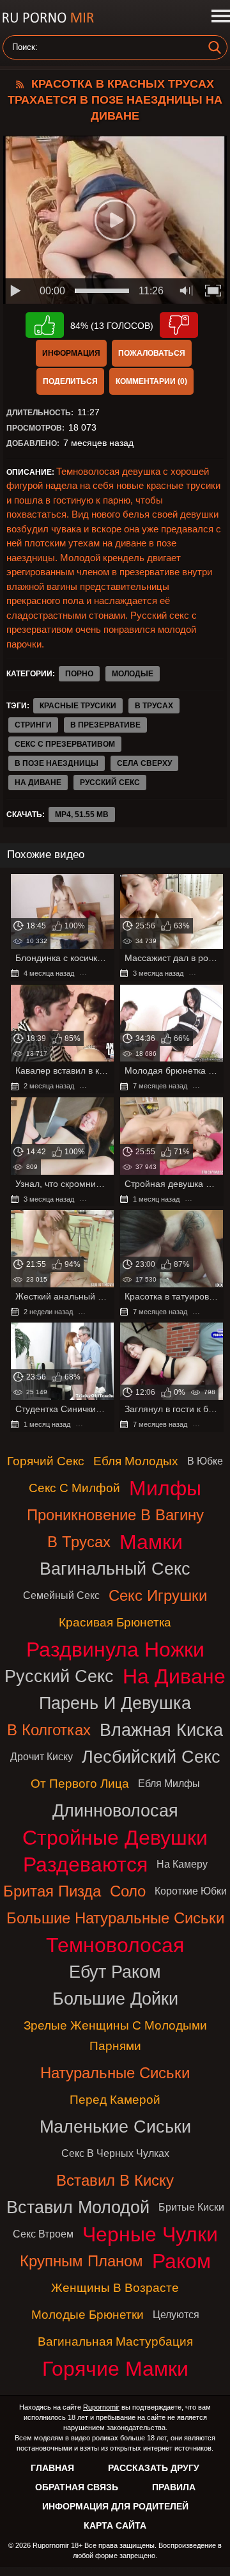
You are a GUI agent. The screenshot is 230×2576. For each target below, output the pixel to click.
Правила (174, 2487)
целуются (176, 2315)
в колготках (49, 1730)
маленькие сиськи (115, 2127)
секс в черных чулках (115, 2153)
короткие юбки (191, 1891)
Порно (79, 674)
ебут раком (115, 1972)
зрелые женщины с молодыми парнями (115, 2036)
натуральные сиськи (115, 2073)
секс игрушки (158, 1595)
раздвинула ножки (115, 1650)
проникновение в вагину (115, 1515)
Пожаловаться (152, 353)
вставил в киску (115, 2180)
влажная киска (161, 1730)
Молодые (133, 674)
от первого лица (80, 1784)
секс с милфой (74, 1488)
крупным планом (81, 2261)
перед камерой (115, 2100)
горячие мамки (115, 2369)
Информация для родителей (115, 2506)
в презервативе (105, 725)
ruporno (48, 18)
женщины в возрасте (115, 2288)
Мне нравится (45, 325)
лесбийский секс (151, 1757)
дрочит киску (42, 1757)
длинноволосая (115, 1810)
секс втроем (43, 2234)
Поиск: (25, 47)
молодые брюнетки (88, 2315)
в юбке (205, 1461)
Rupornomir (101, 2407)
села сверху (144, 763)
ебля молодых (136, 1461)
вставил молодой (78, 2207)
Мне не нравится (179, 325)
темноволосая (115, 1945)
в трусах (154, 706)
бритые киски (191, 2207)
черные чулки (150, 2234)
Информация (71, 353)
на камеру (182, 1864)
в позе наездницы (57, 763)
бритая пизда (52, 1891)
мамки (151, 1542)
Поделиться (70, 381)
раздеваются (85, 1864)
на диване (38, 783)
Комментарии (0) (151, 381)
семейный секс (61, 1595)
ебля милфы (169, 1784)
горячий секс (46, 1461)
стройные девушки (115, 1838)
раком (181, 2261)
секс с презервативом (65, 744)
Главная (52, 2468)
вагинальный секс (115, 1569)
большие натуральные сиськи (115, 1918)
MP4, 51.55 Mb (82, 815)
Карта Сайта (115, 2525)
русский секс (110, 783)
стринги (33, 725)
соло (128, 1891)
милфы (165, 1488)
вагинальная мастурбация (115, 2341)
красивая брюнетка (115, 1622)
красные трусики (78, 706)
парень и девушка (115, 1703)
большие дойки (115, 1999)
